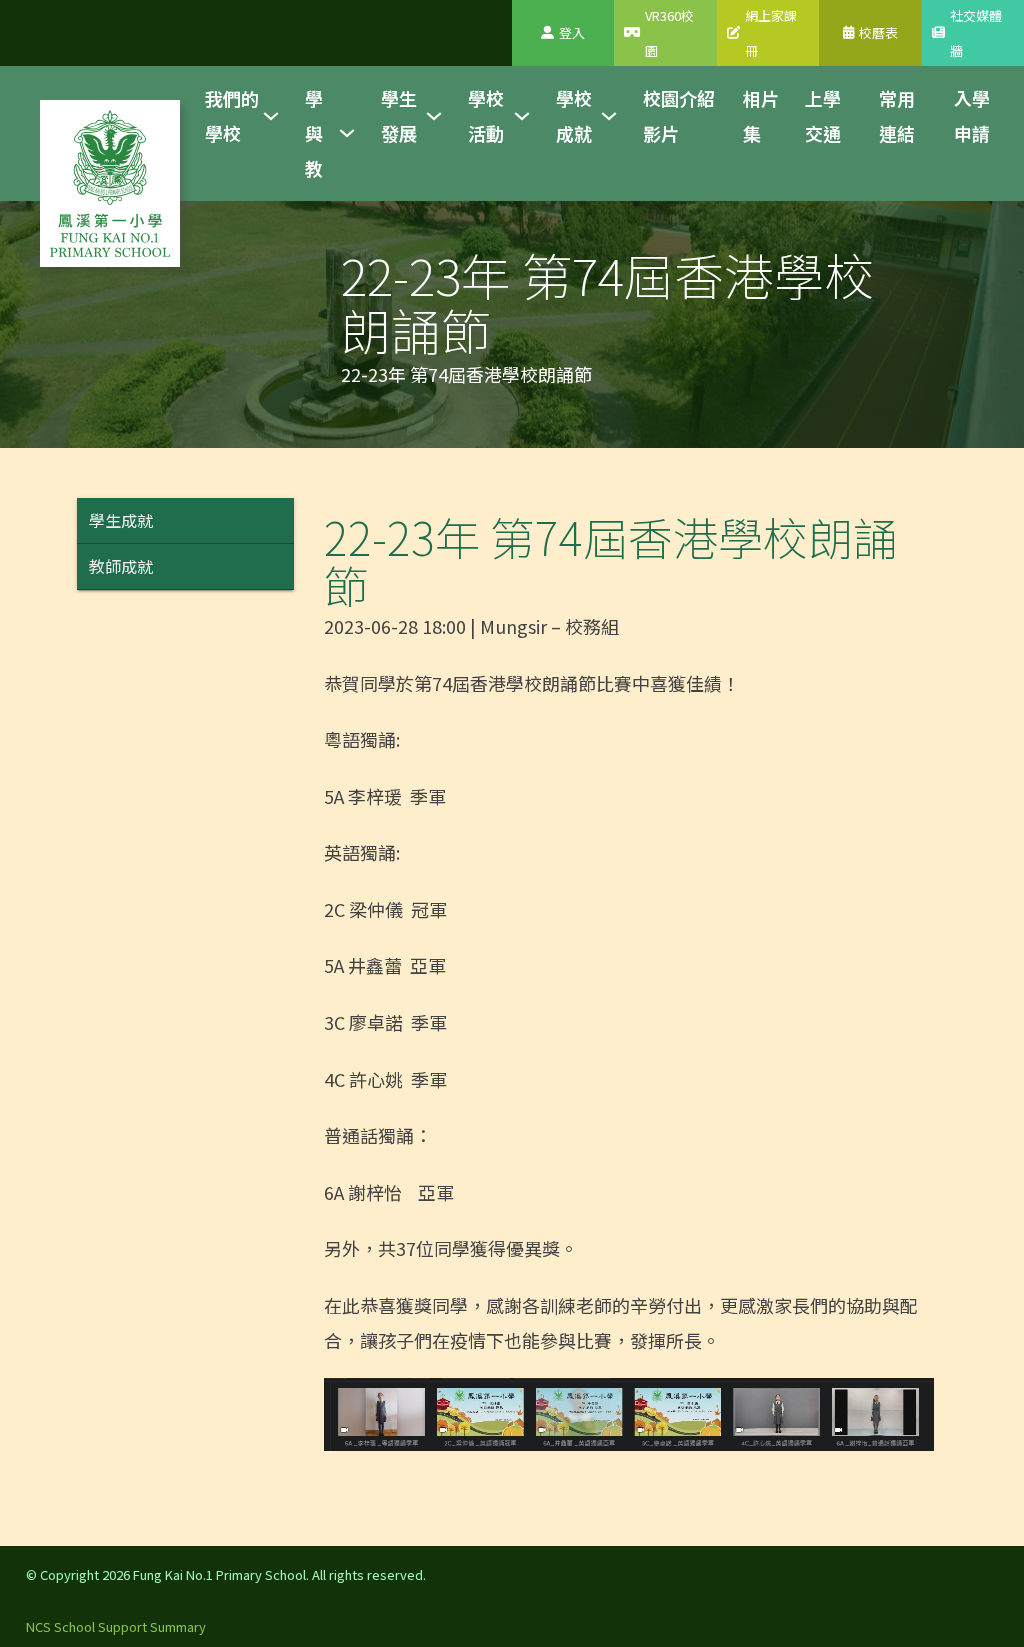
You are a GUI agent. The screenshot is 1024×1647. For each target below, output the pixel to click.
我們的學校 (232, 115)
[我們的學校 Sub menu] (271, 116)
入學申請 (972, 115)
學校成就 (574, 115)
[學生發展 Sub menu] (434, 116)
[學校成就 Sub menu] (609, 116)
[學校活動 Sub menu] (522, 116)
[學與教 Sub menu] (347, 133)
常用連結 (897, 115)
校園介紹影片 (679, 115)
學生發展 (399, 115)
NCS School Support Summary (116, 1626)
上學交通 (823, 115)
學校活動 (486, 115)
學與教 (314, 133)
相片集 (761, 115)
